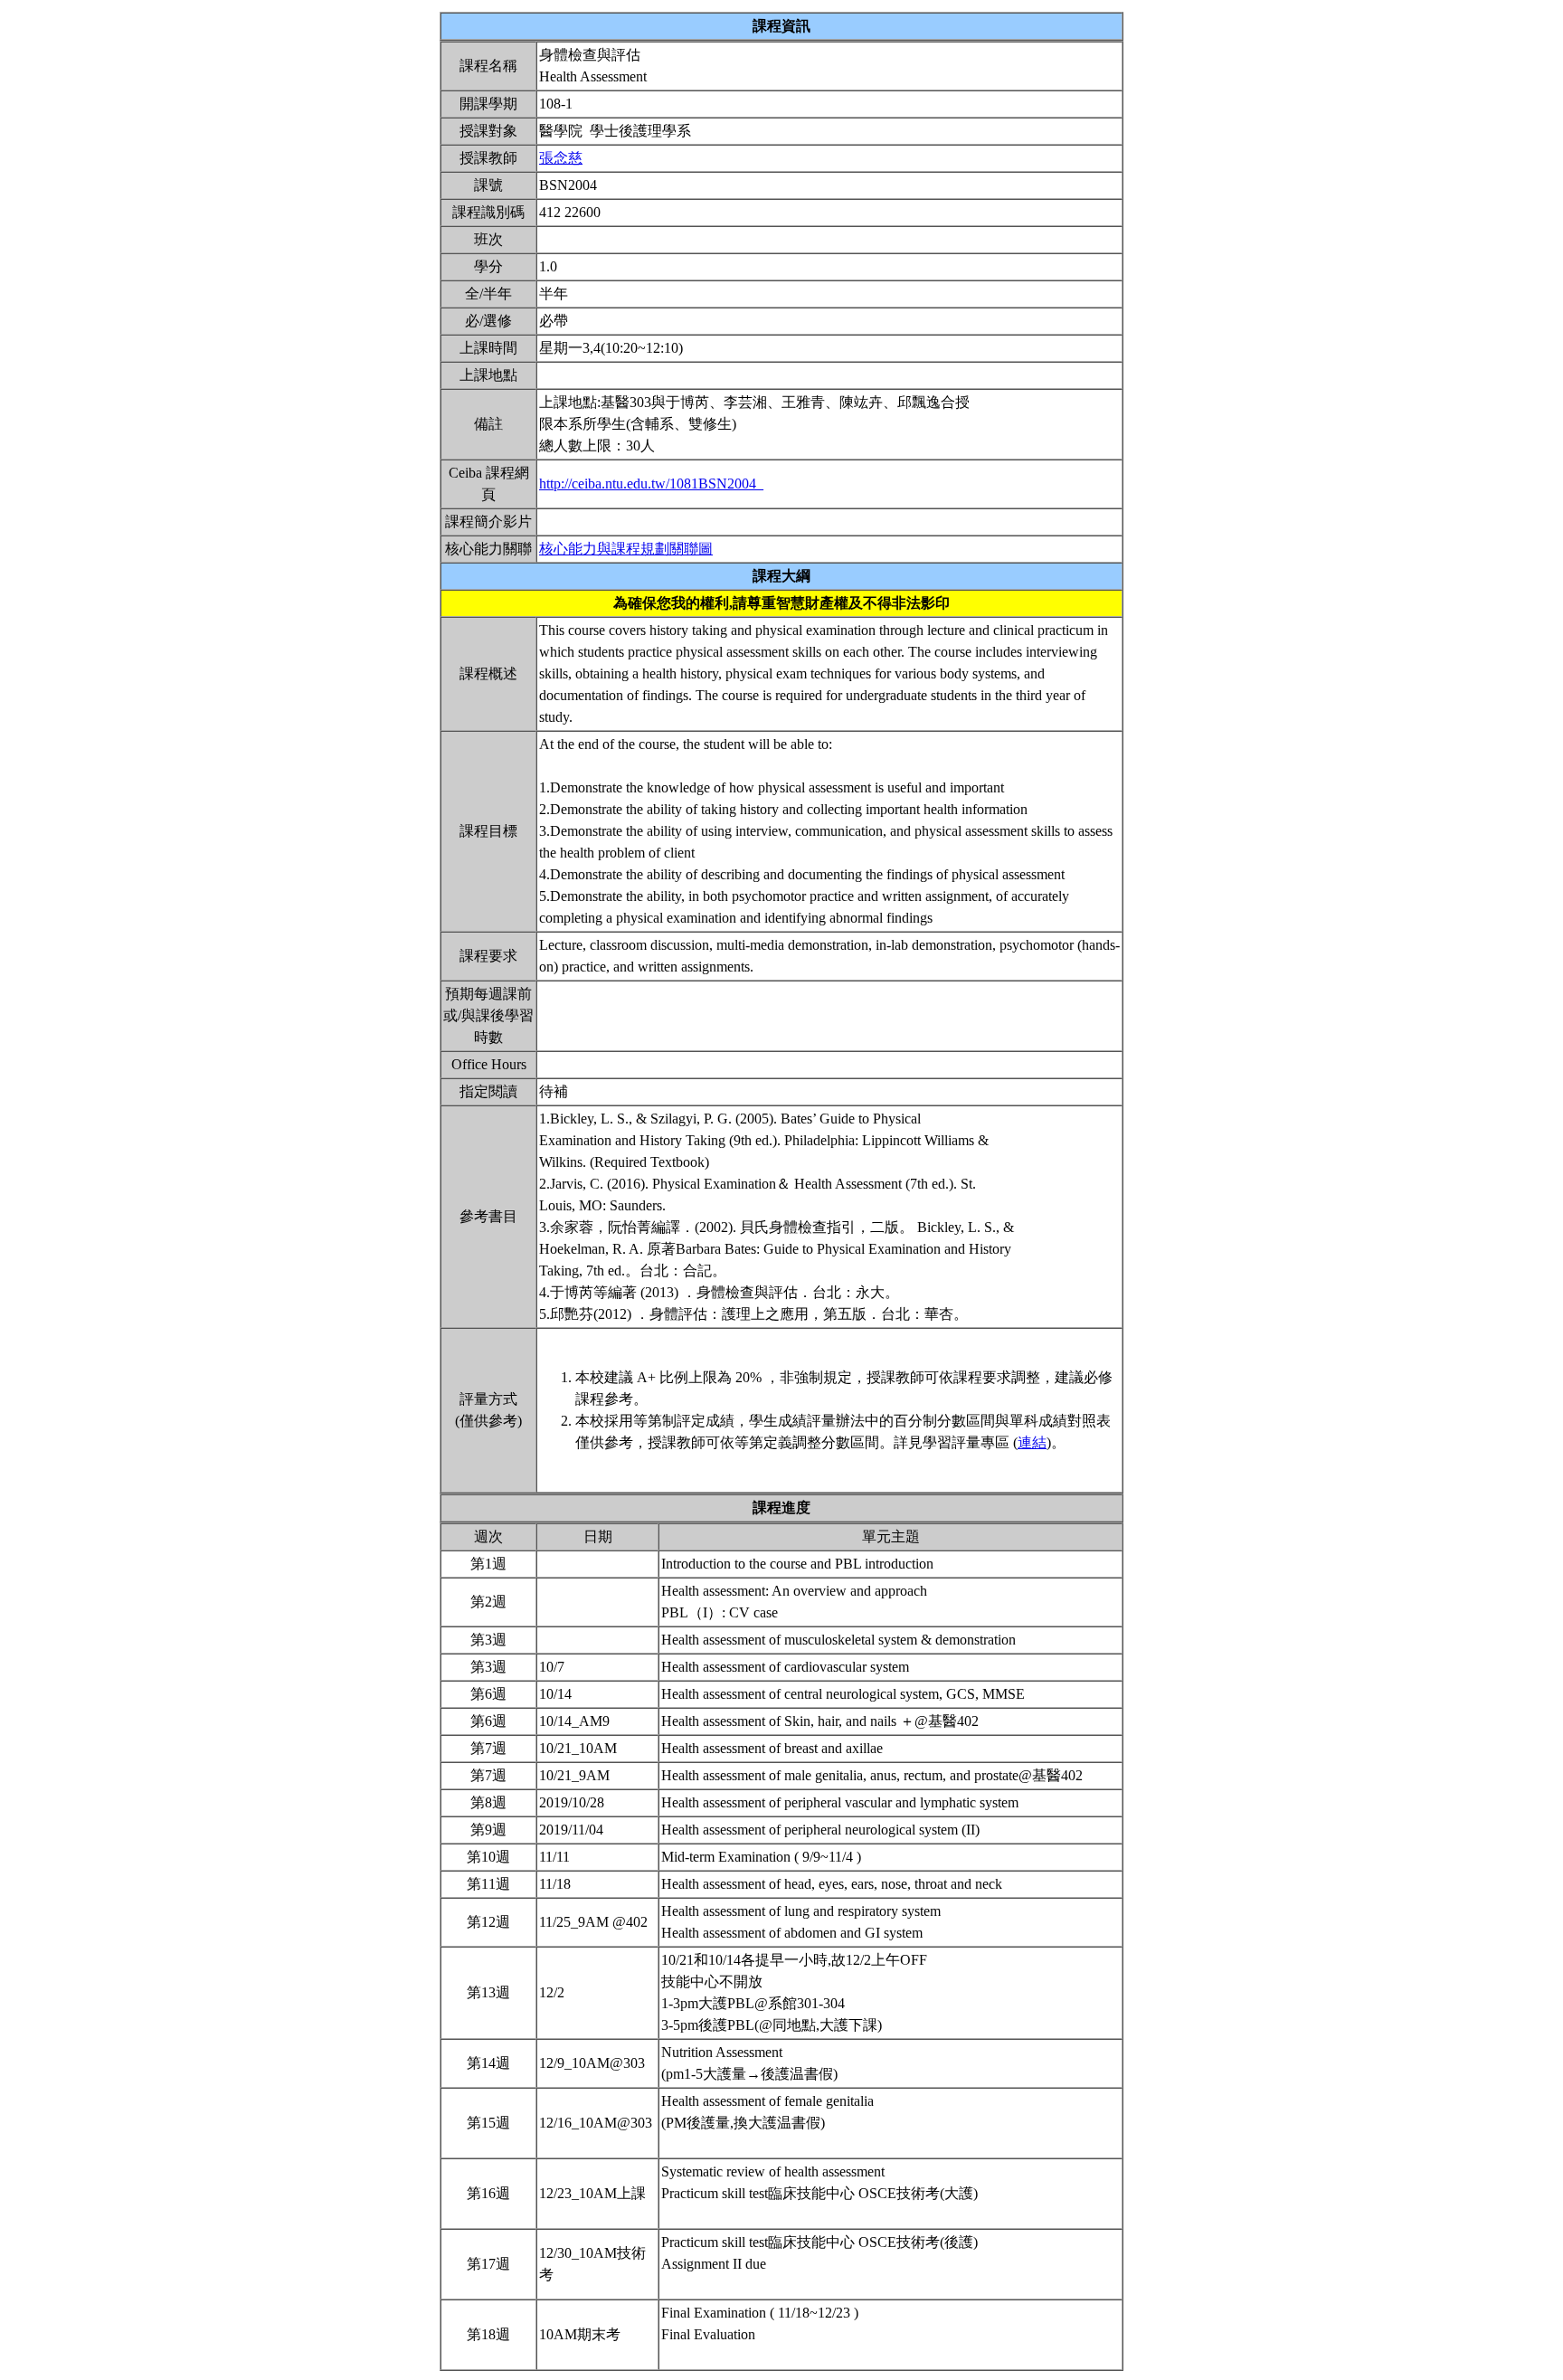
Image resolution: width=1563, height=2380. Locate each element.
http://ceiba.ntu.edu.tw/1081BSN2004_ (651, 484)
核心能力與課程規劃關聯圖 (626, 549)
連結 (1032, 1442)
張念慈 (561, 158)
